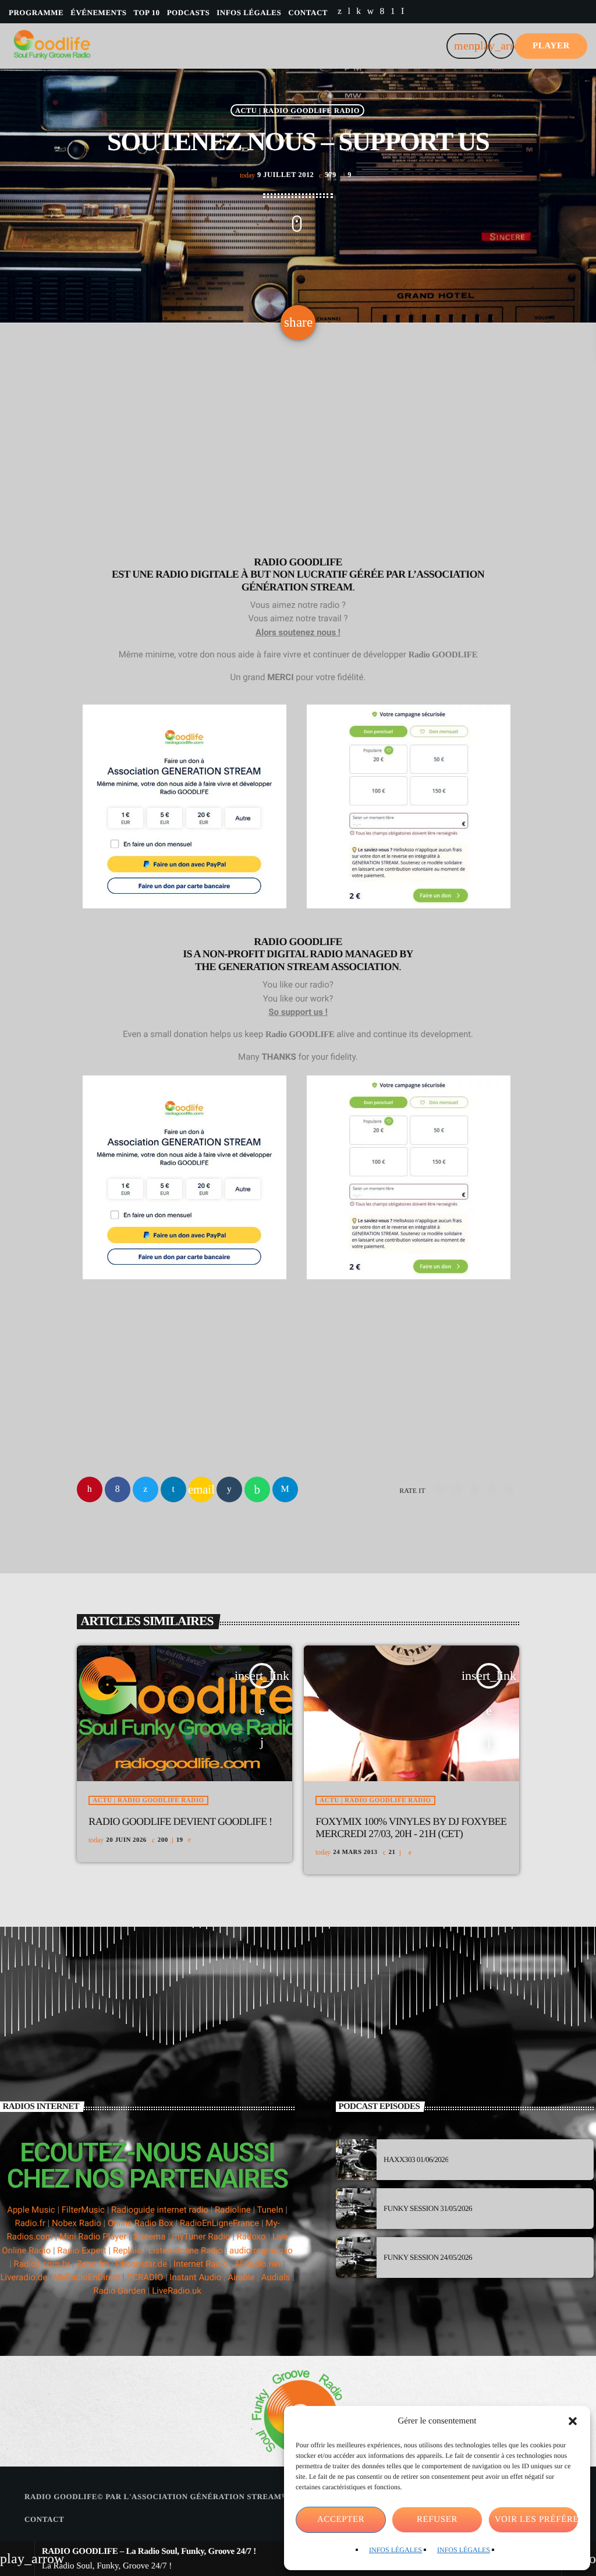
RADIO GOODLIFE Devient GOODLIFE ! (180, 1821)
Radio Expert (82, 2251)
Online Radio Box (141, 2223)
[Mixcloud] (359, 12)
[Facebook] (382, 12)
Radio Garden (119, 2291)
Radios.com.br (42, 2264)
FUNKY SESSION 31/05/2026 (428, 2208)
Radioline (233, 2210)
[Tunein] (349, 12)
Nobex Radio (77, 2223)
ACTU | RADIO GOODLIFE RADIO (297, 110)
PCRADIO (145, 2277)
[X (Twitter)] (340, 12)
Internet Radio (202, 2264)
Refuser (437, 2520)
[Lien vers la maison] (52, 46)
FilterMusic (83, 2210)
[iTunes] (371, 12)
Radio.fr (30, 2223)
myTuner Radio (201, 2237)
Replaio (127, 2251)
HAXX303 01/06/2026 (416, 2159)
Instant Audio (195, 2277)
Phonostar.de (141, 2264)
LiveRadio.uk (177, 2291)
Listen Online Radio (186, 2251)
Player (551, 46)
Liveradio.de (24, 2277)
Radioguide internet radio (160, 2210)
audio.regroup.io (261, 2251)
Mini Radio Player (93, 2237)
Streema (149, 2237)
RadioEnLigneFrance (219, 2223)
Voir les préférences (537, 2520)
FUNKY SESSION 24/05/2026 (428, 2257)
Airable (241, 2277)
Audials (276, 2277)
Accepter (341, 2520)
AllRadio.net (257, 2264)
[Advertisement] (298, 451)
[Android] (393, 12)
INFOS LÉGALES (395, 2550)
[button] (573, 2421)
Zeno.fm (93, 2264)
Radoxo (251, 2237)
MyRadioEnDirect (87, 2277)
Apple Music (31, 2210)
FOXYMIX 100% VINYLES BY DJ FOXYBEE (411, 1828)
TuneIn (270, 2210)
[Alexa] (403, 12)
